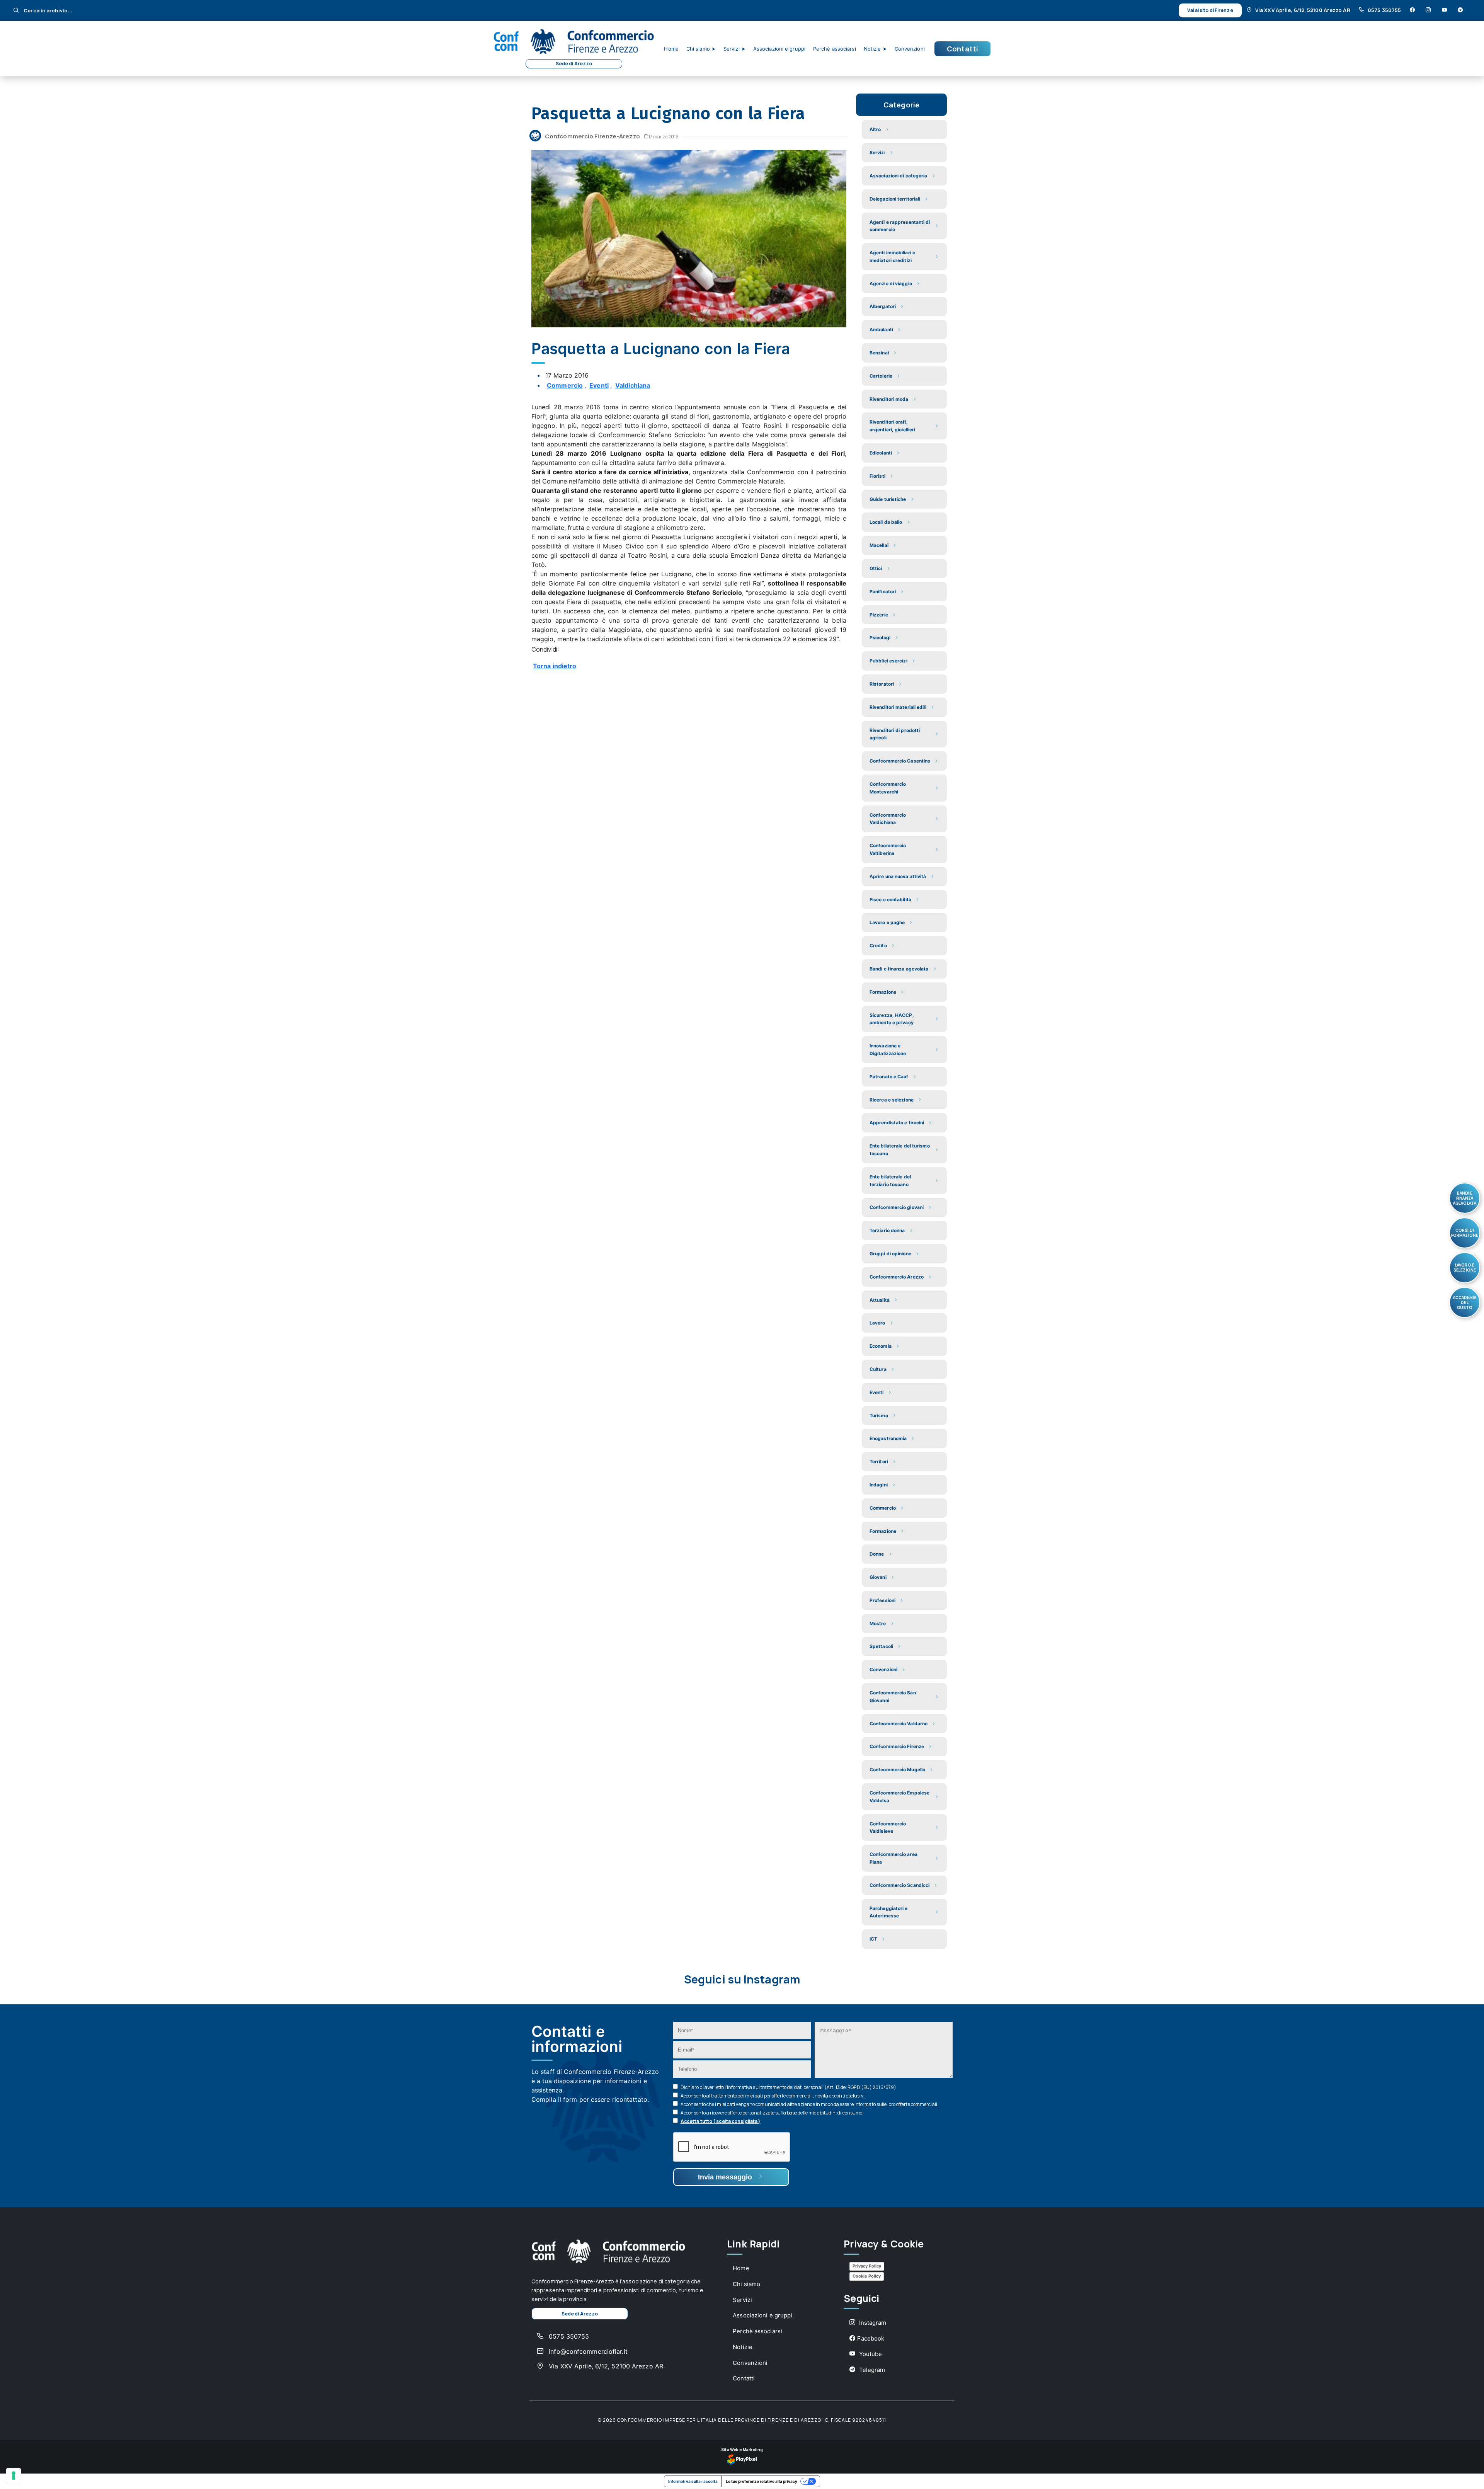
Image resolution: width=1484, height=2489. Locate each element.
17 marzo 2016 (664, 137)
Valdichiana (633, 385)
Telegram (871, 2370)
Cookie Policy (867, 2276)
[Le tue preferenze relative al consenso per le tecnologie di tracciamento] (14, 2475)
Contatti (962, 49)
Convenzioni (910, 49)
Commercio (565, 385)
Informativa (739, 2087)
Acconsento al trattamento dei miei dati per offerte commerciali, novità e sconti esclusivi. (773, 2096)
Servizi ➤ (734, 49)
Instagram (872, 2323)
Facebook (871, 2338)
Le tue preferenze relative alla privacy (762, 2481)
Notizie (743, 2347)
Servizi (742, 2300)
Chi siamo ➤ (701, 49)
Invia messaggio (726, 2177)
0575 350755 (1384, 10)
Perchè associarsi (757, 2331)
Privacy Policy (867, 2266)
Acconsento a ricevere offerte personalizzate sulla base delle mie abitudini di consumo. (772, 2113)
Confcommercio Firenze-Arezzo (592, 136)
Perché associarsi (835, 49)
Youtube (870, 2354)
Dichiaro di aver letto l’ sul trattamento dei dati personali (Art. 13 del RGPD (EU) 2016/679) (788, 2087)
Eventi (599, 385)
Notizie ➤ (875, 49)
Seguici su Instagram (742, 1979)
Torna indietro (555, 666)
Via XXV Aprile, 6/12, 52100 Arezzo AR (1303, 10)
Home (671, 49)
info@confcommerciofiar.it (587, 2351)
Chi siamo (746, 2284)
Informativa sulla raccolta (693, 2481)
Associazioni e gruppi (779, 49)
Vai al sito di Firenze (1210, 10)
